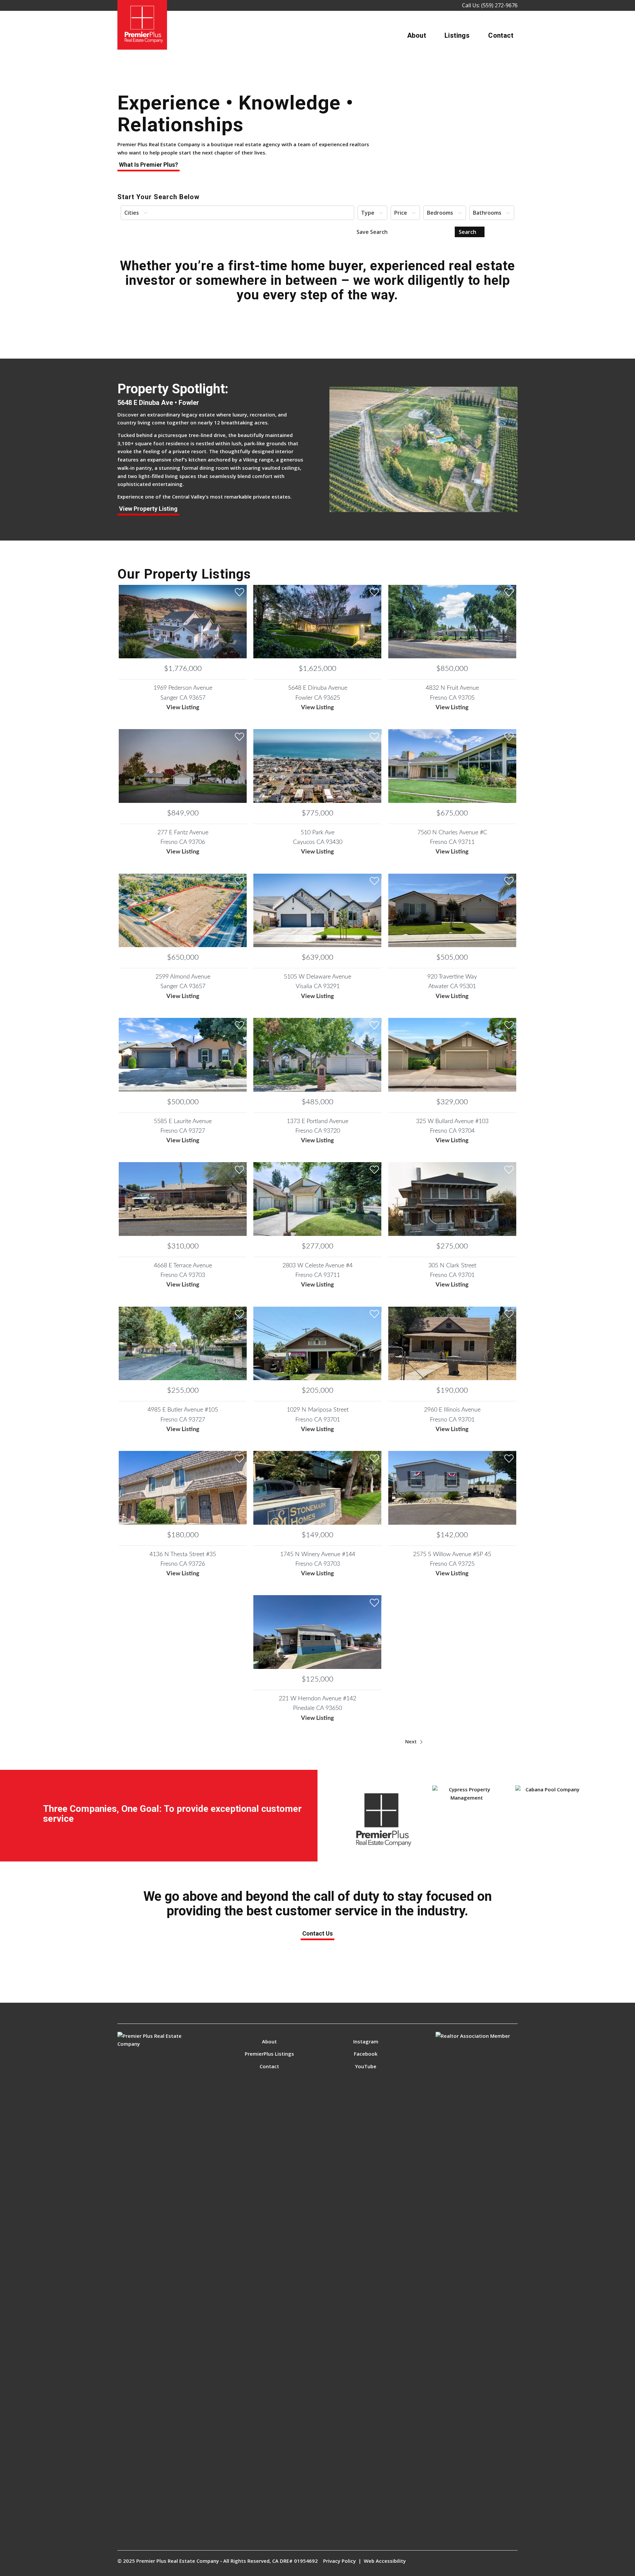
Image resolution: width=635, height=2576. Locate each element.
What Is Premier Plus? (148, 165)
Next (412, 1741)
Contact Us (317, 1933)
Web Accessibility (385, 2561)
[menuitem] (417, 35)
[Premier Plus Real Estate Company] (142, 25)
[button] (237, 213)
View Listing (183, 708)
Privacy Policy (339, 2561)
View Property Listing (148, 509)
